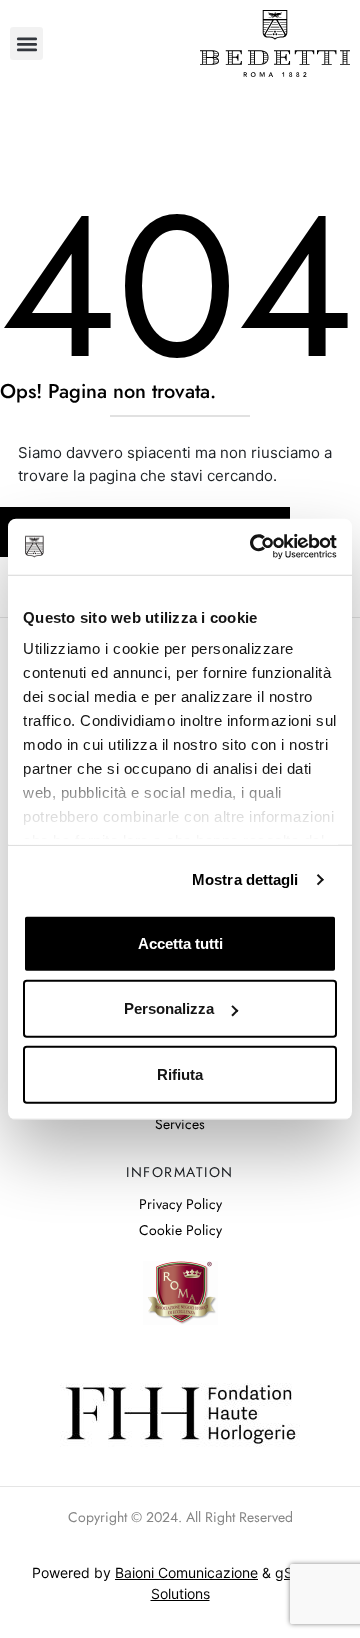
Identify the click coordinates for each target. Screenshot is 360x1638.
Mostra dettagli (245, 879)
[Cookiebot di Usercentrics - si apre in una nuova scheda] (254, 547)
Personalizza (169, 1008)
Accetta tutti (180, 942)
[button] (26, 43)
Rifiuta (180, 1073)
